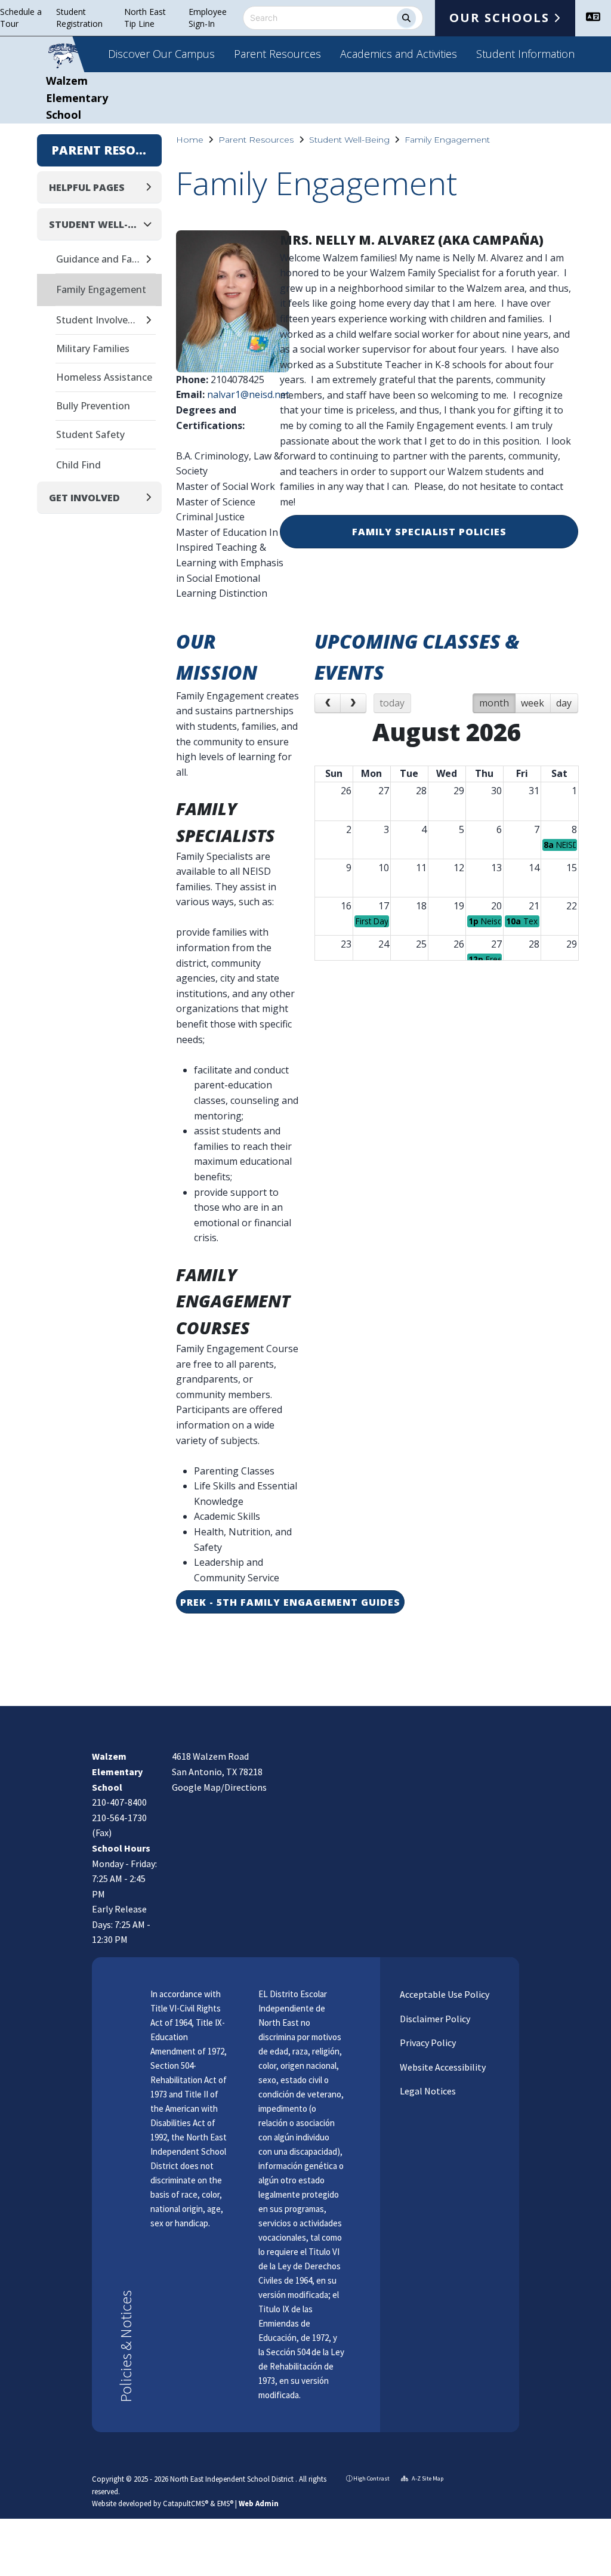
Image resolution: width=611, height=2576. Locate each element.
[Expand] (152, 187)
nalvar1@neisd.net (248, 394)
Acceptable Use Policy (444, 1994)
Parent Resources (277, 54)
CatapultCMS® (186, 2503)
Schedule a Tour (21, 18)
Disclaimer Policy (434, 2019)
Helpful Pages (87, 187)
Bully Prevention (93, 406)
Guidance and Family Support (100, 259)
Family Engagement (447, 140)
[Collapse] (151, 224)
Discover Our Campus (161, 54)
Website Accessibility (442, 2067)
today (392, 703)
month (494, 703)
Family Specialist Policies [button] (429, 532)
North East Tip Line (145, 18)
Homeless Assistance (104, 377)
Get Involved (84, 498)
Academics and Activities (399, 54)
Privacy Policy (427, 2043)
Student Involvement (100, 320)
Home (190, 140)
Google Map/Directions (219, 1787)
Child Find (78, 465)
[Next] (353, 704)
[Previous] (328, 704)
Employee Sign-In (208, 18)
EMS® (225, 2503)
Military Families (93, 348)
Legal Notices (427, 2091)
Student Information (525, 54)
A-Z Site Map (427, 2478)
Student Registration (79, 18)
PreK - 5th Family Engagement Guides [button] (290, 1602)
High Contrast (371, 2478)
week (533, 703)
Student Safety (90, 434)
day (564, 703)
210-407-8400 (119, 1802)
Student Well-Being (349, 140)
